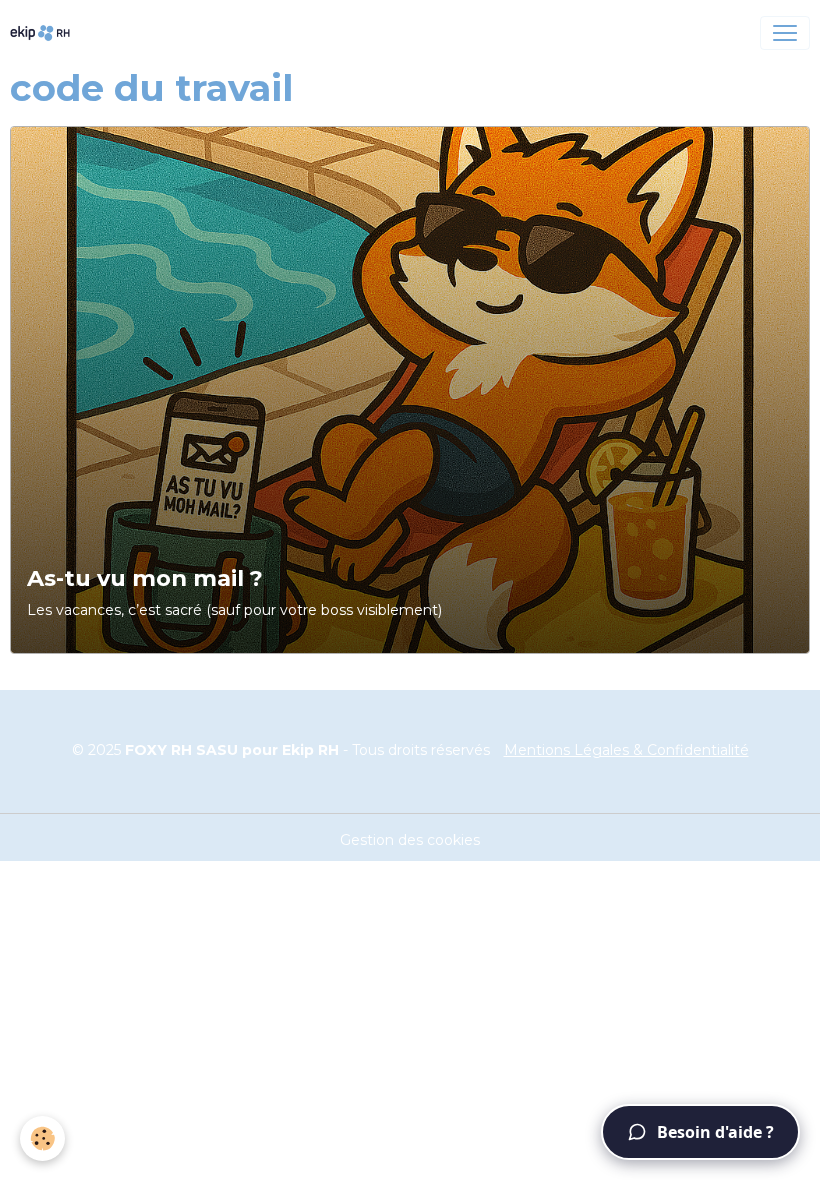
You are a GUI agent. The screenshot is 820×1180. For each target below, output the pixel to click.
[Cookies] (42, 1138)
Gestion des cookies (410, 840)
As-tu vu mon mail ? (145, 578)
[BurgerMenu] (785, 33)
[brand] (44, 33)
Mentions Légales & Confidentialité (626, 750)
